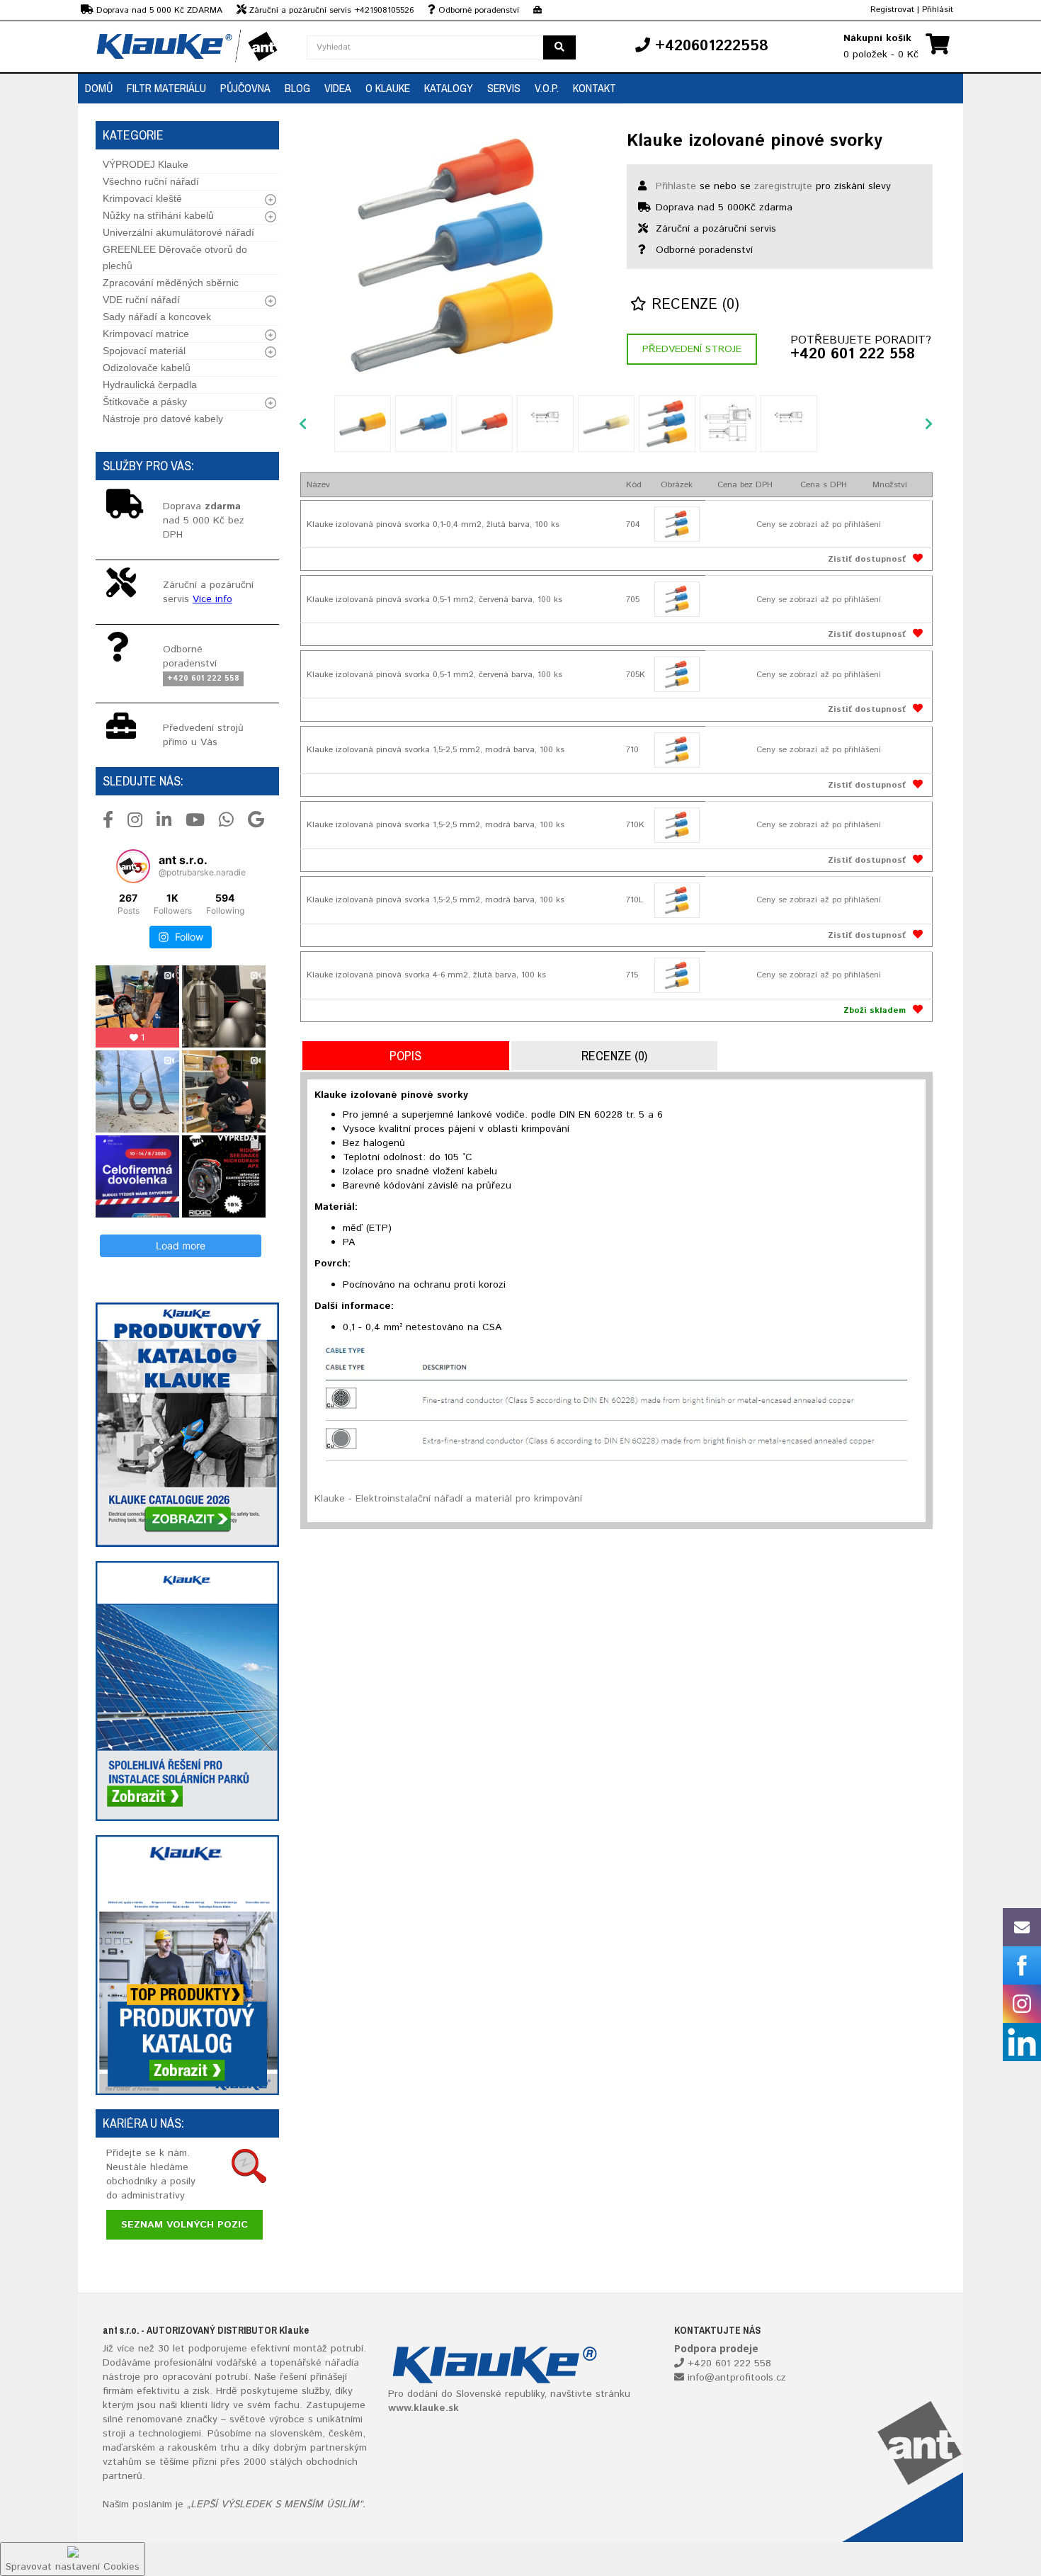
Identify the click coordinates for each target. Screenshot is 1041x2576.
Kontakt (595, 88)
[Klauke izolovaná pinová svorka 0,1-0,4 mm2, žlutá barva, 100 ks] (677, 524)
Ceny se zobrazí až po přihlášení (819, 524)
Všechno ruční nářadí (151, 181)
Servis (504, 88)
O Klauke (388, 88)
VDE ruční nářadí (141, 300)
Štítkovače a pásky (145, 402)
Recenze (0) (693, 305)
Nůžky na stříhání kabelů (158, 215)
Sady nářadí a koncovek (157, 317)
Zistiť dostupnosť (867, 559)
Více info (212, 599)
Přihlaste (676, 186)
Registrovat (892, 10)
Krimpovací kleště (142, 198)
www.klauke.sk (423, 2408)
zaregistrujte (783, 186)
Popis (405, 1056)
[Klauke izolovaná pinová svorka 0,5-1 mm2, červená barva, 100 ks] (677, 599)
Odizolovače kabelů (147, 368)
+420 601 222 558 (853, 355)
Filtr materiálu (166, 88)
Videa (338, 88)
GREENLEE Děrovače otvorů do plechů (175, 257)
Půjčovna (245, 88)
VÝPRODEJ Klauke (146, 164)
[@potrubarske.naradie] (133, 866)
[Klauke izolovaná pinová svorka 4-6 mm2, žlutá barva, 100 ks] (677, 975)
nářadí (339, 2363)
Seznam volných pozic (184, 2225)
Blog (297, 88)
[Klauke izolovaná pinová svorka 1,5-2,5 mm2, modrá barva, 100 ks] (677, 750)
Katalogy (449, 88)
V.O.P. (547, 88)
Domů (99, 88)
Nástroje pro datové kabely (163, 419)
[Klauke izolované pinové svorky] (453, 255)
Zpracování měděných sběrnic (171, 283)
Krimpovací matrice (146, 334)
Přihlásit (938, 10)
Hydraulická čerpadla (150, 385)
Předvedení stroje (692, 349)
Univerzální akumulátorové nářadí (178, 232)
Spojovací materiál (144, 351)
